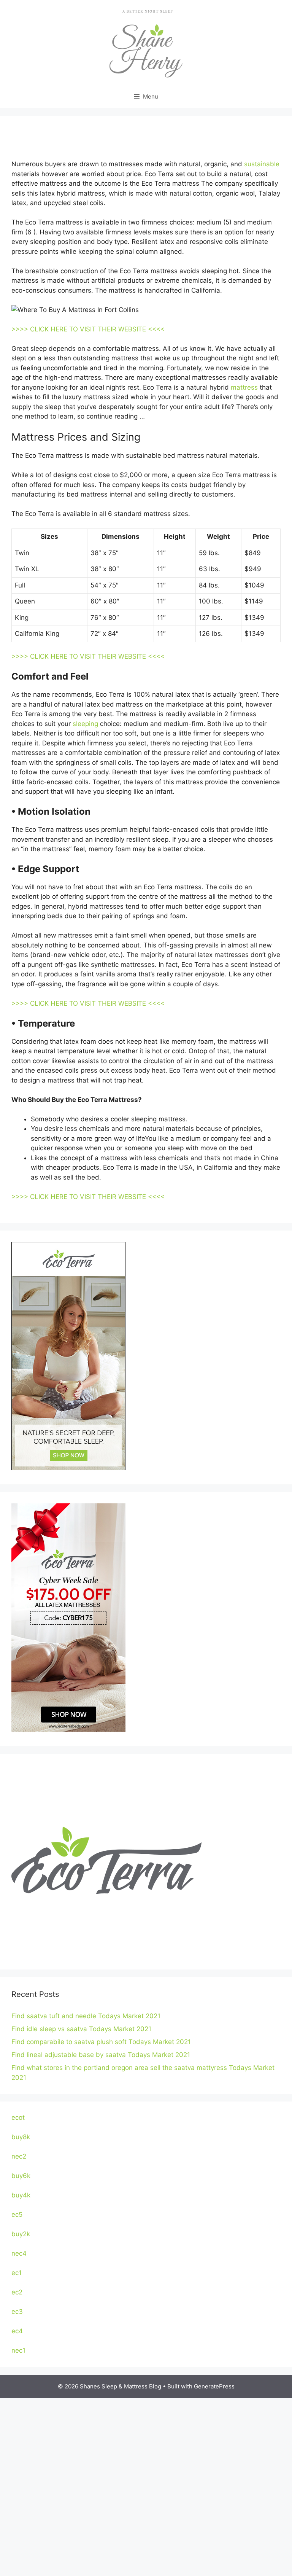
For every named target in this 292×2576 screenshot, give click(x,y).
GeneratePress (214, 2386)
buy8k (21, 2137)
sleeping (85, 724)
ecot (18, 2117)
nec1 (18, 2350)
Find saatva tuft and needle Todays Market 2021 (86, 2016)
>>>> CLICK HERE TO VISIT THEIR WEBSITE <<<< (88, 329)
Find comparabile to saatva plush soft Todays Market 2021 (101, 2042)
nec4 (19, 2253)
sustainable (262, 164)
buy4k (21, 2195)
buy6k (21, 2176)
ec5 (17, 2215)
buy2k (21, 2234)
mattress (244, 387)
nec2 (19, 2156)
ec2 (17, 2292)
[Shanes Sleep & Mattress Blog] (146, 42)
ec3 (17, 2312)
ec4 (17, 2331)
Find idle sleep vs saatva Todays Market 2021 (81, 2029)
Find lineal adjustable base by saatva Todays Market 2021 (101, 2055)
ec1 (17, 2273)
